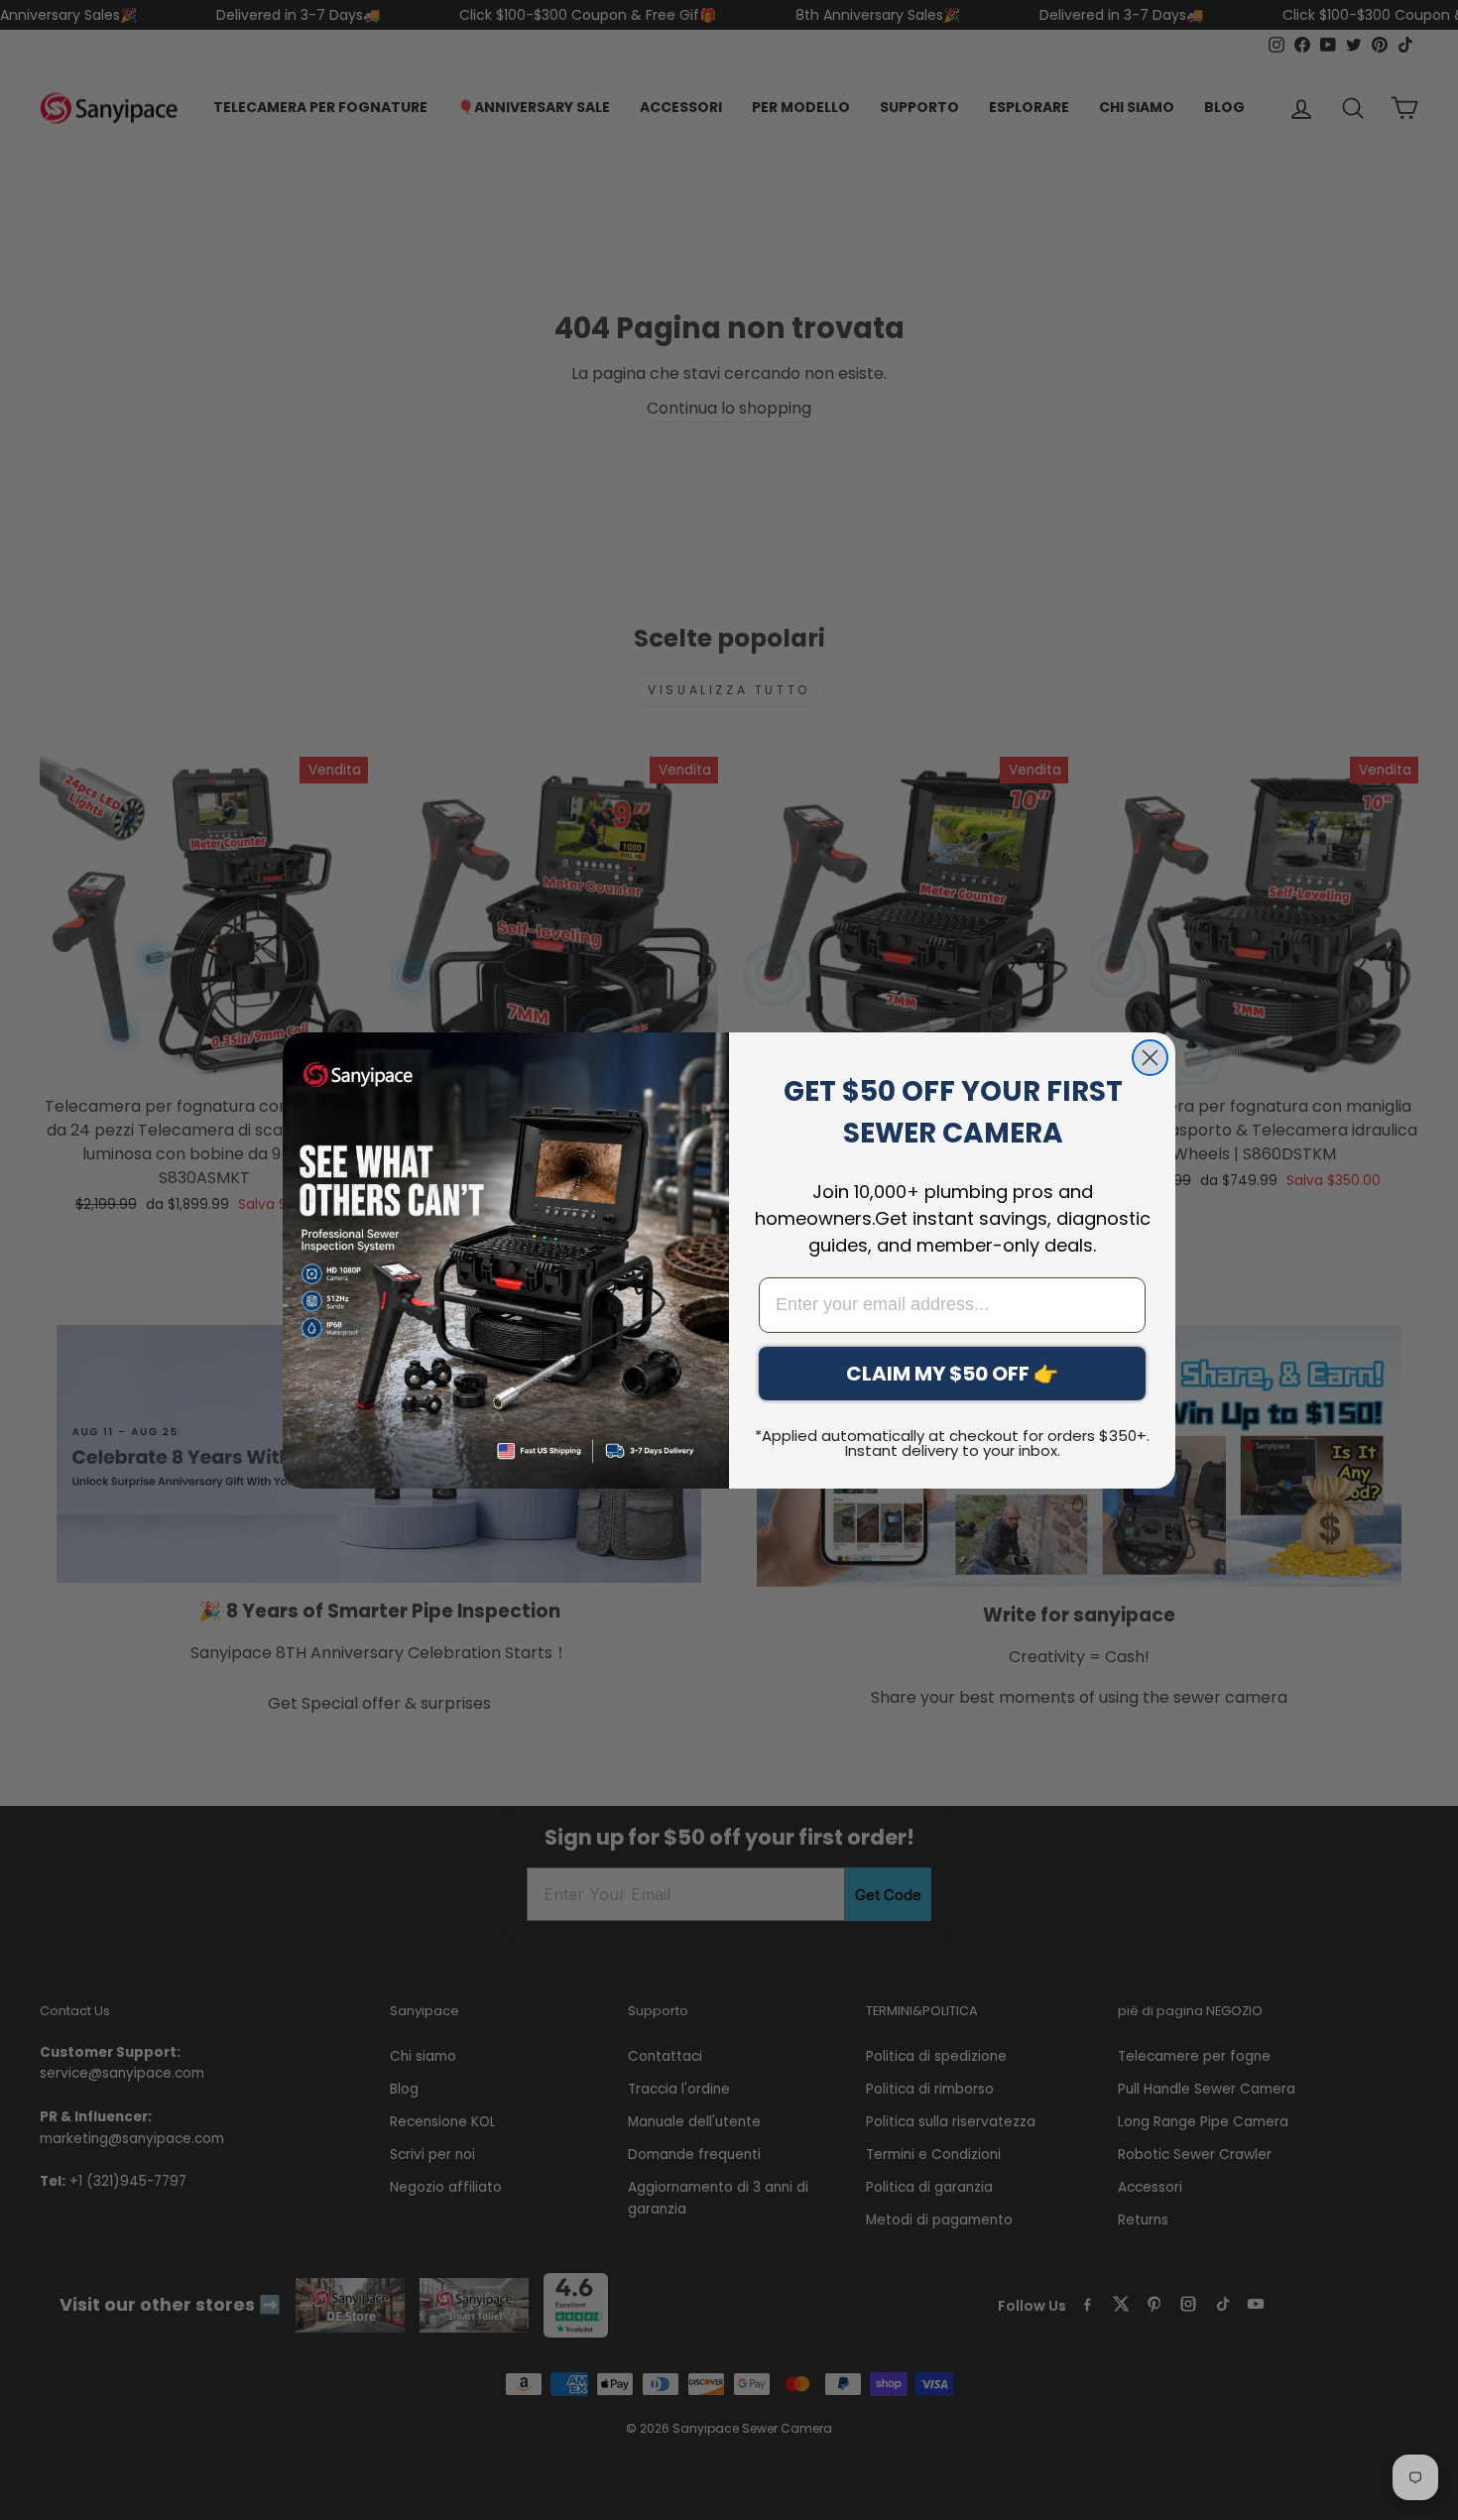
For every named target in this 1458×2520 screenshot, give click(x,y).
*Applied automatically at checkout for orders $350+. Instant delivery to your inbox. (952, 1443)
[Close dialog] (1150, 1058)
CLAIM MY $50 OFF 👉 (952, 1374)
